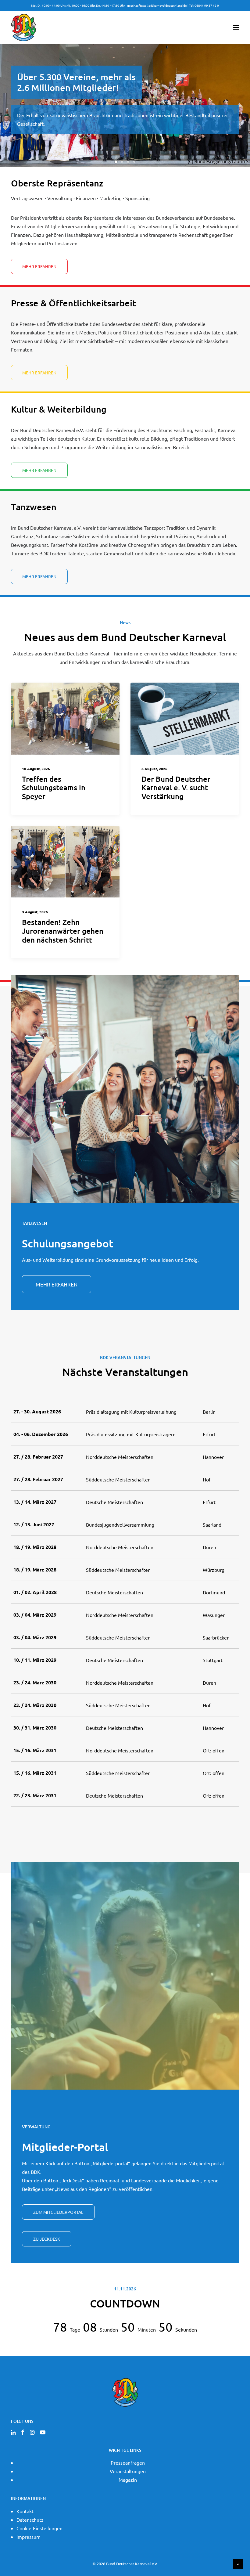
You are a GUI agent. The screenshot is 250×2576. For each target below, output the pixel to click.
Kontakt (25, 2511)
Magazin (128, 2480)
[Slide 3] (128, 162)
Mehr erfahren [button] (57, 1284)
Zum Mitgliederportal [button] (58, 2212)
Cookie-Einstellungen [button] (39, 2528)
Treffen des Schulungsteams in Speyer (54, 788)
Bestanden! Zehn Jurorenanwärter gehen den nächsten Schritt (63, 931)
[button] (236, 27)
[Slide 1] (116, 162)
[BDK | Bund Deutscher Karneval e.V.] (23, 27)
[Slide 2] (122, 162)
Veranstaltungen (128, 2471)
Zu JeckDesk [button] (47, 2239)
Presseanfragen (128, 2462)
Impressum (29, 2537)
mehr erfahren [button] (39, 266)
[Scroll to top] (238, 2563)
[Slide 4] (134, 162)
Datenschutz (30, 2520)
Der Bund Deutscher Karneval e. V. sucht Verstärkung (176, 788)
